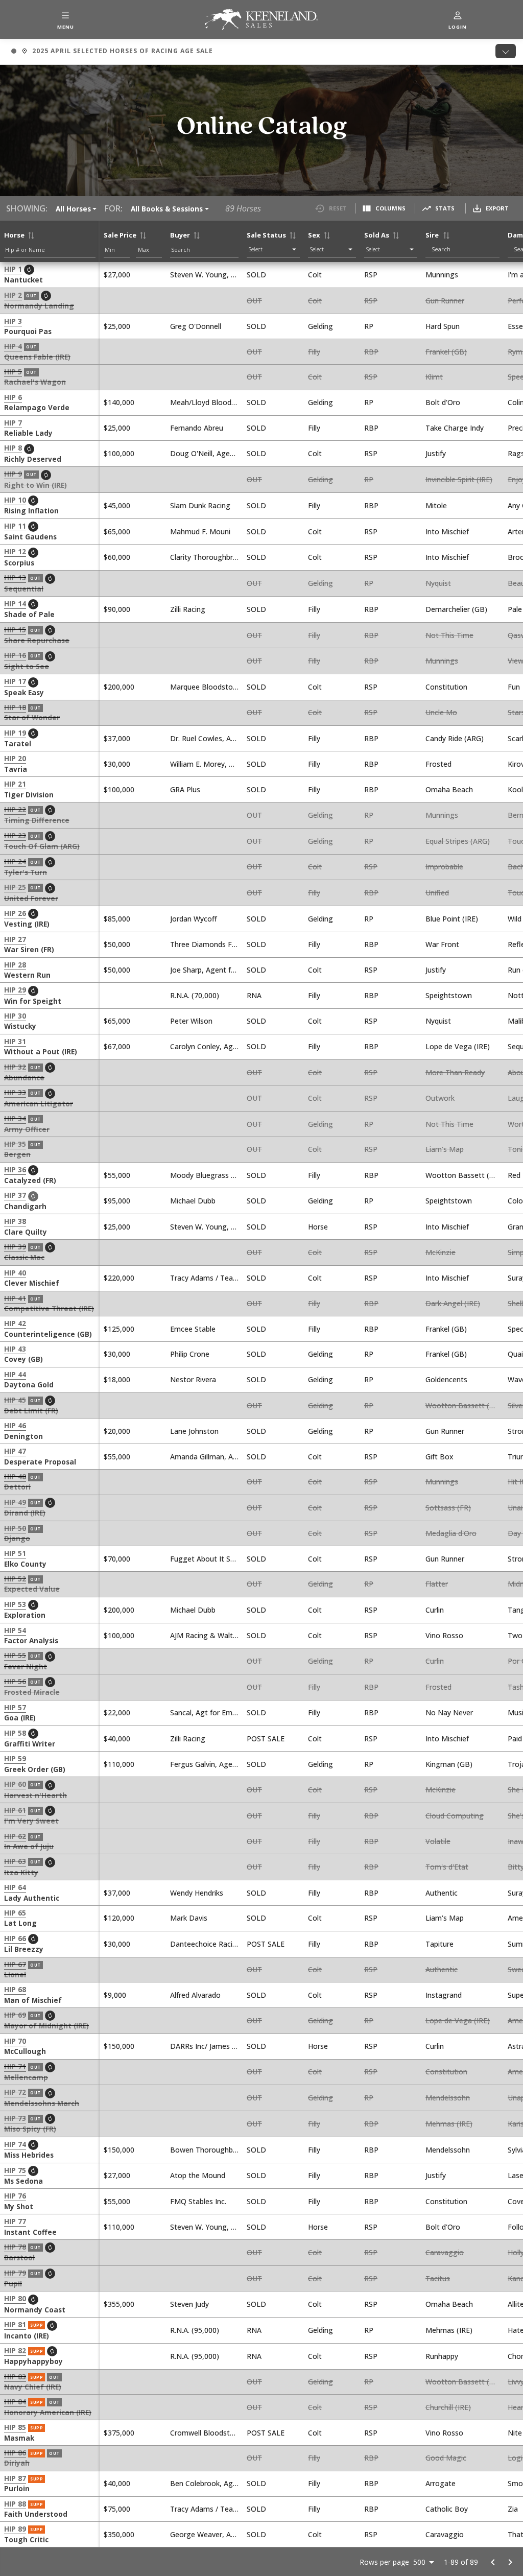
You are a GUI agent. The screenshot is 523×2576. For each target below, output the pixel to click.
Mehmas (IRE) (449, 2124)
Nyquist (438, 583)
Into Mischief (447, 531)
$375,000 (119, 2433)
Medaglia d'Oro (451, 1533)
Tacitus (438, 2278)
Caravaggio (445, 2252)
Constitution (446, 687)
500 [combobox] (419, 2562)
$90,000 (117, 609)
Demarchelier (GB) (456, 609)
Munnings (442, 275)
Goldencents (446, 1379)
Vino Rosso (444, 1635)
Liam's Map (445, 1149)
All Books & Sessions (167, 209)
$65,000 (117, 531)
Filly (314, 352)
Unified (437, 893)
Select (256, 249)
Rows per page (384, 2562)
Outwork (440, 1098)
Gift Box (439, 1457)
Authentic (442, 1893)
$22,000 (117, 1712)
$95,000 (117, 1201)
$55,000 (117, 1175)
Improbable (444, 867)
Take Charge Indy (455, 428)
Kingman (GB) (449, 1764)
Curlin (435, 1610)
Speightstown (449, 995)
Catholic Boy (447, 2509)
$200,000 (119, 687)
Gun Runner (445, 301)
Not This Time (449, 635)
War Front (442, 944)
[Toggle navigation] (506, 51)
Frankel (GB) (446, 352)
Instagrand (444, 1995)
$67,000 (117, 1046)
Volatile (438, 1841)
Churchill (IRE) (448, 2407)
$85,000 (117, 919)
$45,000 (117, 505)
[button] (65, 19)
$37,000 (117, 738)
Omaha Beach (449, 789)
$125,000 (119, 1329)
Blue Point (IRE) (452, 919)
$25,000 (117, 326)
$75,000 (117, 2509)
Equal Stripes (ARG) (458, 841)
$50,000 (117, 944)
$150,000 (119, 2046)
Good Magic (446, 2458)
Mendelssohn (448, 2098)
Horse (318, 1227)
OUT (254, 301)
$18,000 (117, 1379)
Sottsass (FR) (448, 1508)
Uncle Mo (441, 712)
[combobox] (465, 249)
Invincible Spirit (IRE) (459, 479)
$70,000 (117, 1559)
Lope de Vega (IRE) (458, 1046)
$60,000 (117, 557)
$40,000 (117, 1739)
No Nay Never (449, 1712)
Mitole (436, 505)
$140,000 (119, 402)
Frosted (438, 764)
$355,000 (119, 2304)
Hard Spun (443, 326)
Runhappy (442, 2356)
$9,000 (115, 1995)
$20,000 (117, 1431)
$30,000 (117, 764)
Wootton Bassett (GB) (464, 1175)
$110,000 (119, 1764)
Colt (315, 275)
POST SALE (266, 1739)
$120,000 (119, 1918)
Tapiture (439, 1944)
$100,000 (119, 453)
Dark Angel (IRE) (453, 1303)
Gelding (320, 326)
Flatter (437, 1584)
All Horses (73, 209)
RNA (254, 995)
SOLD (256, 275)
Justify (436, 453)
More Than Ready (455, 1072)
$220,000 (119, 1278)
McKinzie (441, 1252)
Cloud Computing (455, 1816)
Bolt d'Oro (443, 402)
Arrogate (441, 2483)
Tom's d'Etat (447, 1867)
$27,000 (117, 275)
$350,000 (119, 2534)
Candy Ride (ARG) (455, 738)
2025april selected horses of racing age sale (112, 52)
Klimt (434, 377)
